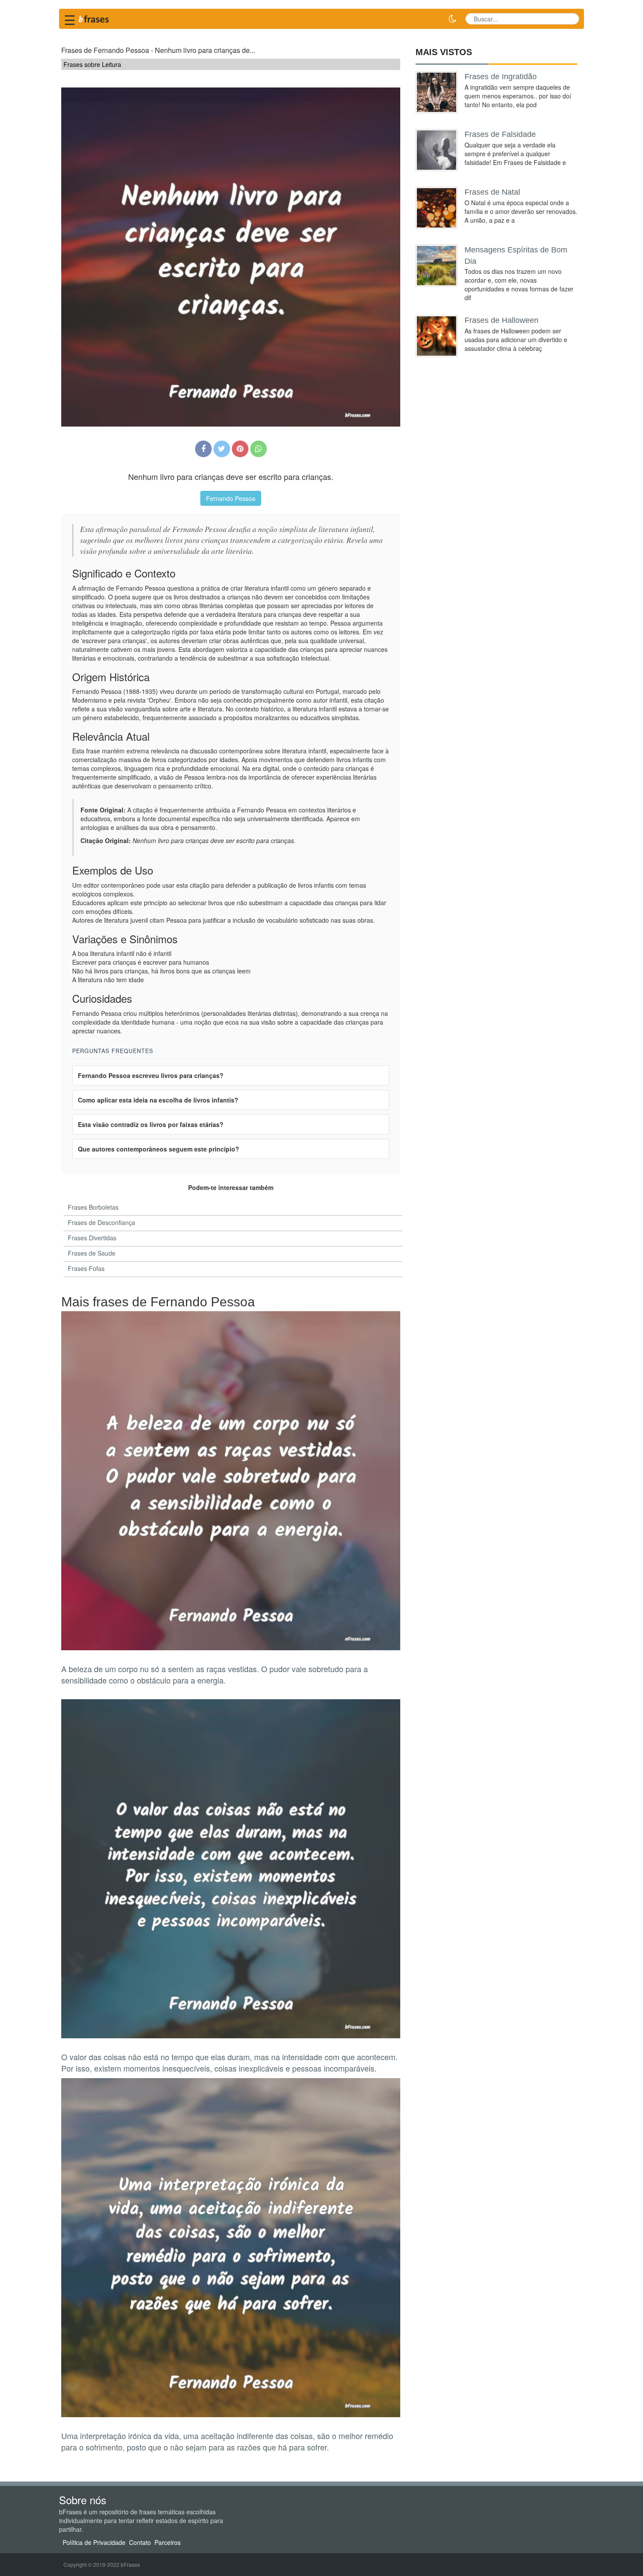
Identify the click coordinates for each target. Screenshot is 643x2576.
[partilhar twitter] (222, 449)
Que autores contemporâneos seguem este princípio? (159, 1149)
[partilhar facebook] (203, 449)
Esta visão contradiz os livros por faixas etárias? (151, 1124)
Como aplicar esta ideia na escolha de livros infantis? (158, 1100)
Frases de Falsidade (500, 134)
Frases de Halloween (501, 320)
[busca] (569, 19)
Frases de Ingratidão (501, 77)
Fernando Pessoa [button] (231, 498)
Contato (140, 2542)
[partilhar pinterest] (240, 449)
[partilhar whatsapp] (259, 449)
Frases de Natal (492, 192)
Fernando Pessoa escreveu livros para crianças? (151, 1075)
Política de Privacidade (94, 2542)
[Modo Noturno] (452, 19)
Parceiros (168, 2542)
